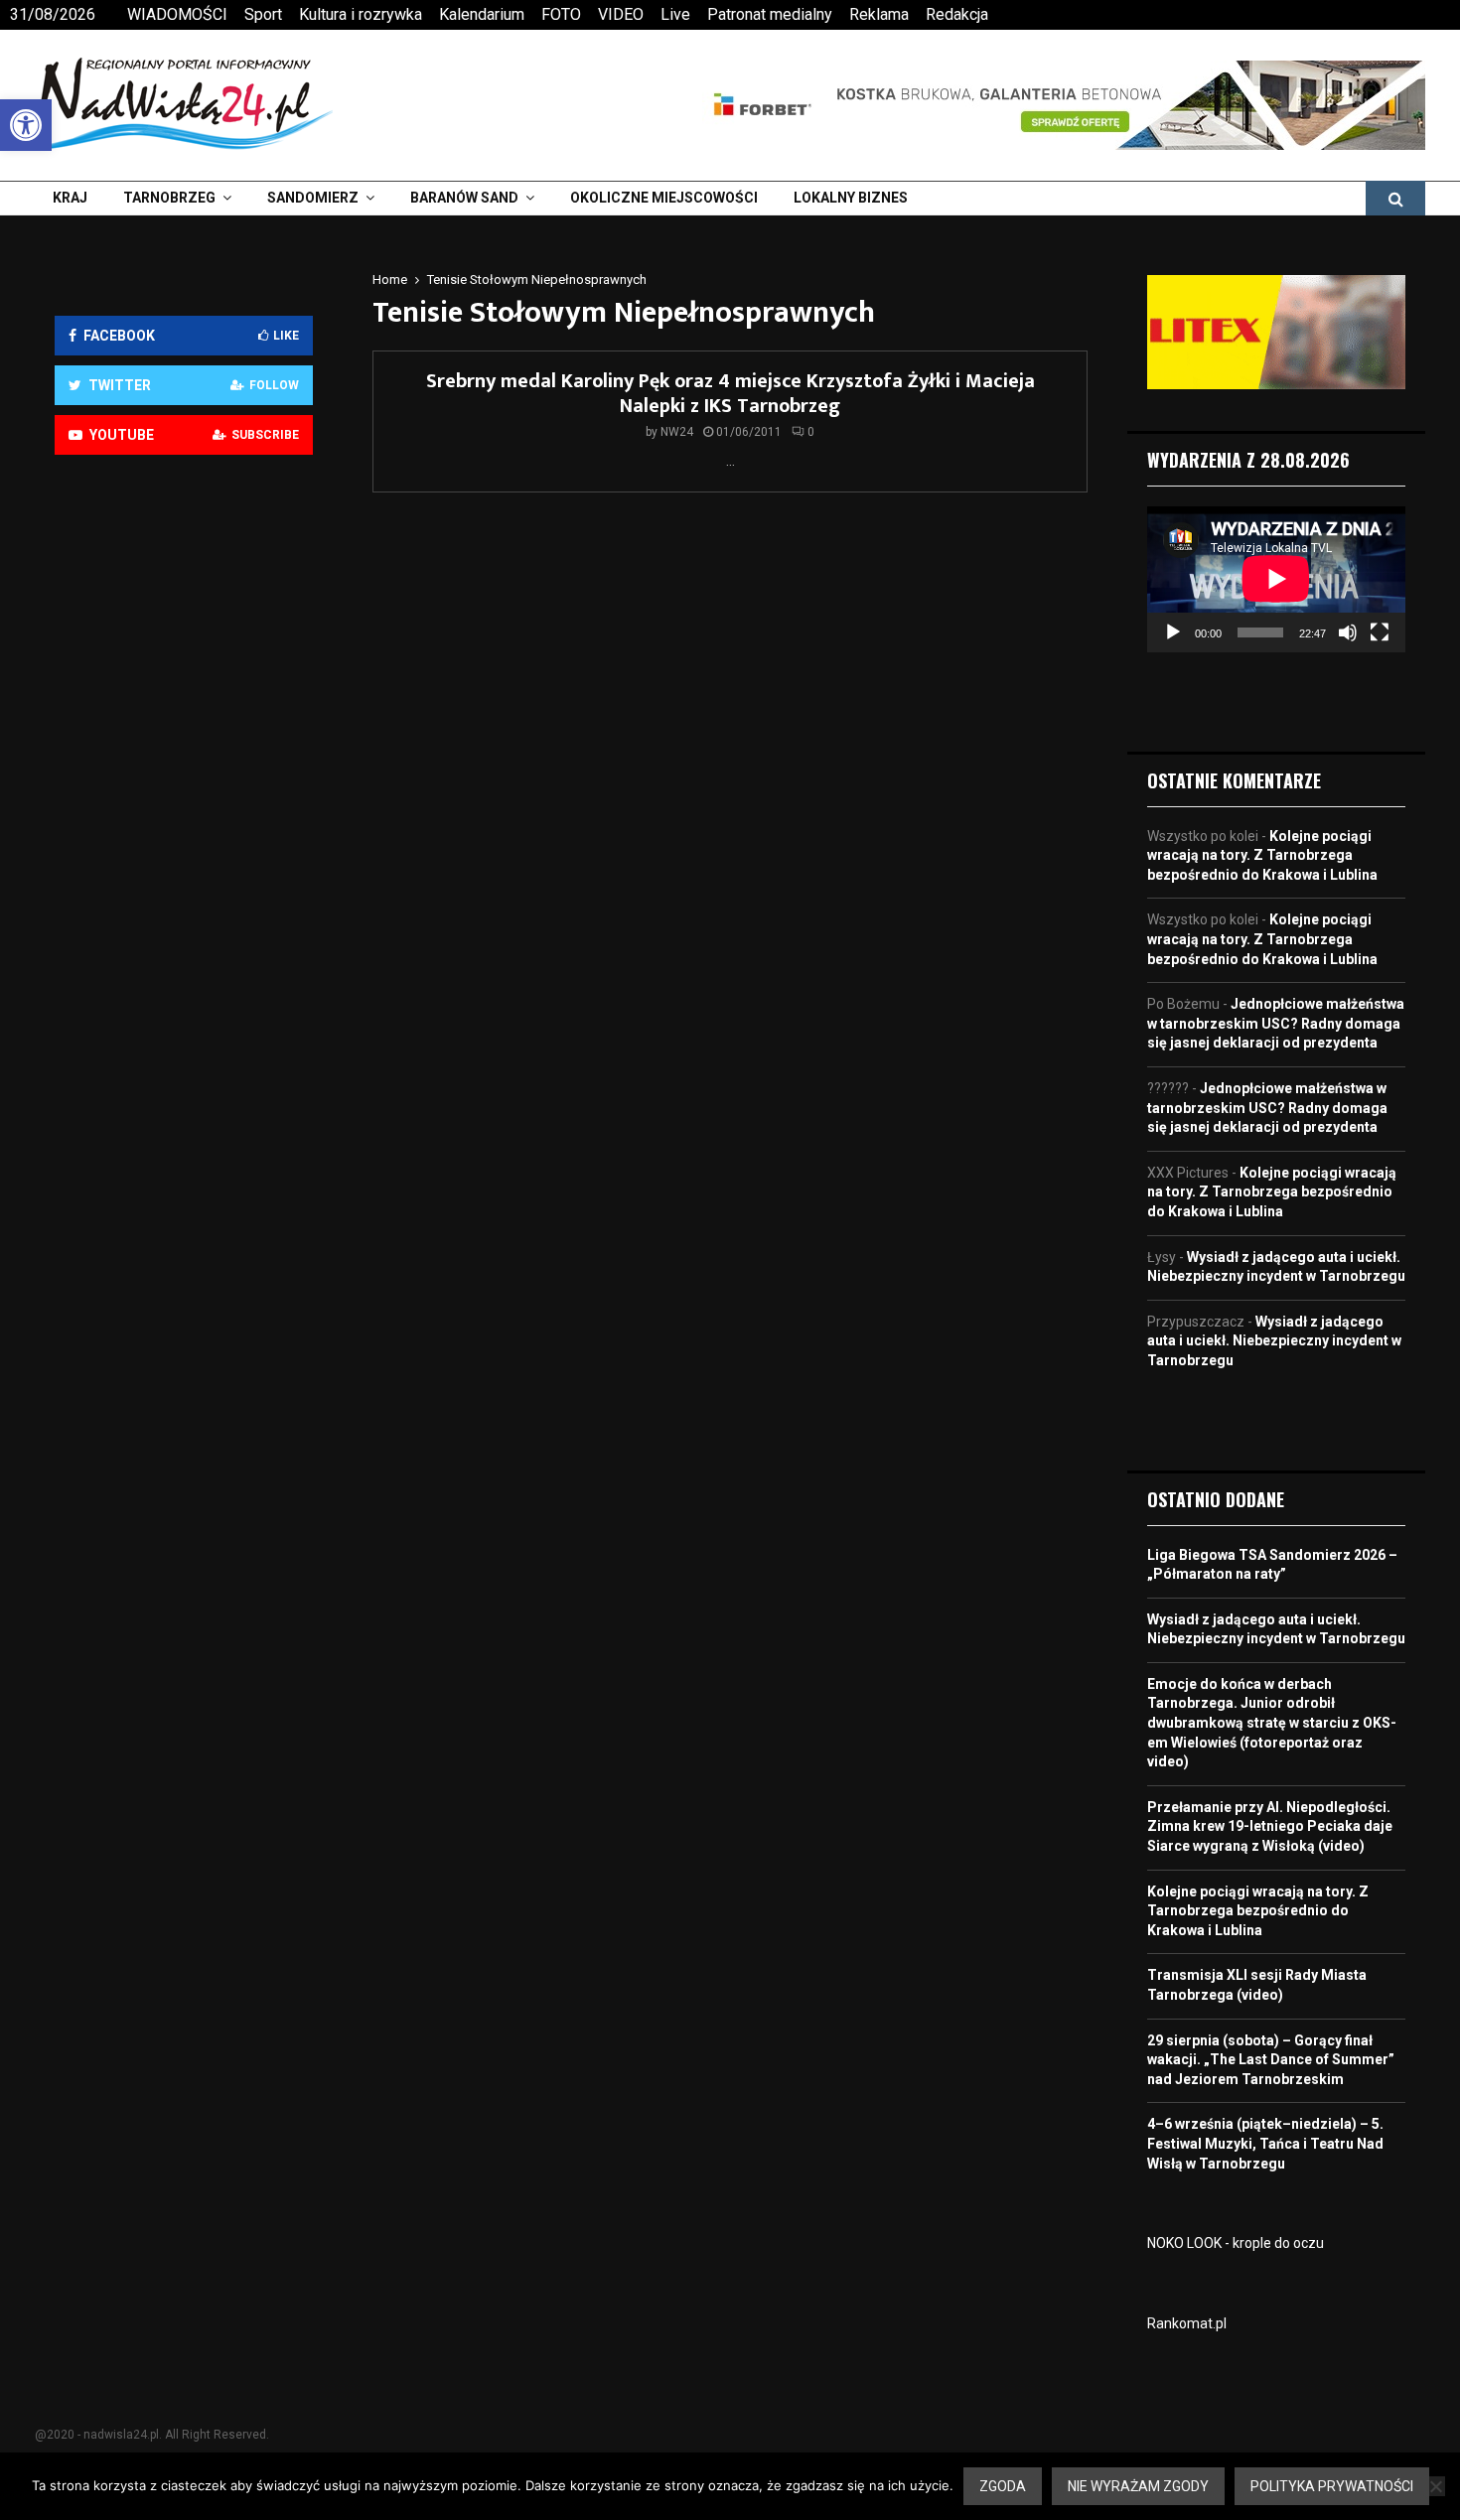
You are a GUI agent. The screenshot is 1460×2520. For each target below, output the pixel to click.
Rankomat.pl (1187, 2323)
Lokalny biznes (851, 198)
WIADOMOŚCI (177, 14)
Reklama (879, 14)
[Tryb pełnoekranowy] (1380, 632)
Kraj (70, 198)
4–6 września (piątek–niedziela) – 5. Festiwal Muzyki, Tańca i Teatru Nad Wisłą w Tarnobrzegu (1265, 2143)
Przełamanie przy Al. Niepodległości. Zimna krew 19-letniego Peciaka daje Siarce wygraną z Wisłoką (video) (1270, 1826)
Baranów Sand (464, 198)
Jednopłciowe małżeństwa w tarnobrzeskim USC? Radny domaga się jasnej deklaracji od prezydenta (1276, 1023)
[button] (26, 125)
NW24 (677, 432)
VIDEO (621, 14)
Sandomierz (313, 198)
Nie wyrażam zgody (1138, 2486)
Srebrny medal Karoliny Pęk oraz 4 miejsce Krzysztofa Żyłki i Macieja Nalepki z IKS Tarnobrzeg (730, 394)
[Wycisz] (1348, 632)
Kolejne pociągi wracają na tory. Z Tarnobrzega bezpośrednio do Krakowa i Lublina (1262, 855)
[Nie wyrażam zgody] (1435, 2486)
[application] (1276, 579)
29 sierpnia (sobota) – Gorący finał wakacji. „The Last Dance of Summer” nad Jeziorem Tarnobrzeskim (1271, 2060)
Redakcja (957, 14)
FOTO (561, 14)
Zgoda (1003, 2486)
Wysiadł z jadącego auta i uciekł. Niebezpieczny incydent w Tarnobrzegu (1274, 1341)
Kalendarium (482, 14)
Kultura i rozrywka (361, 14)
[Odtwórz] (1173, 632)
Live (675, 14)
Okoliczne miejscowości (664, 198)
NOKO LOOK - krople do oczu (1236, 2243)
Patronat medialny (770, 14)
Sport (263, 14)
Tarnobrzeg (169, 198)
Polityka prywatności (1332, 2486)
